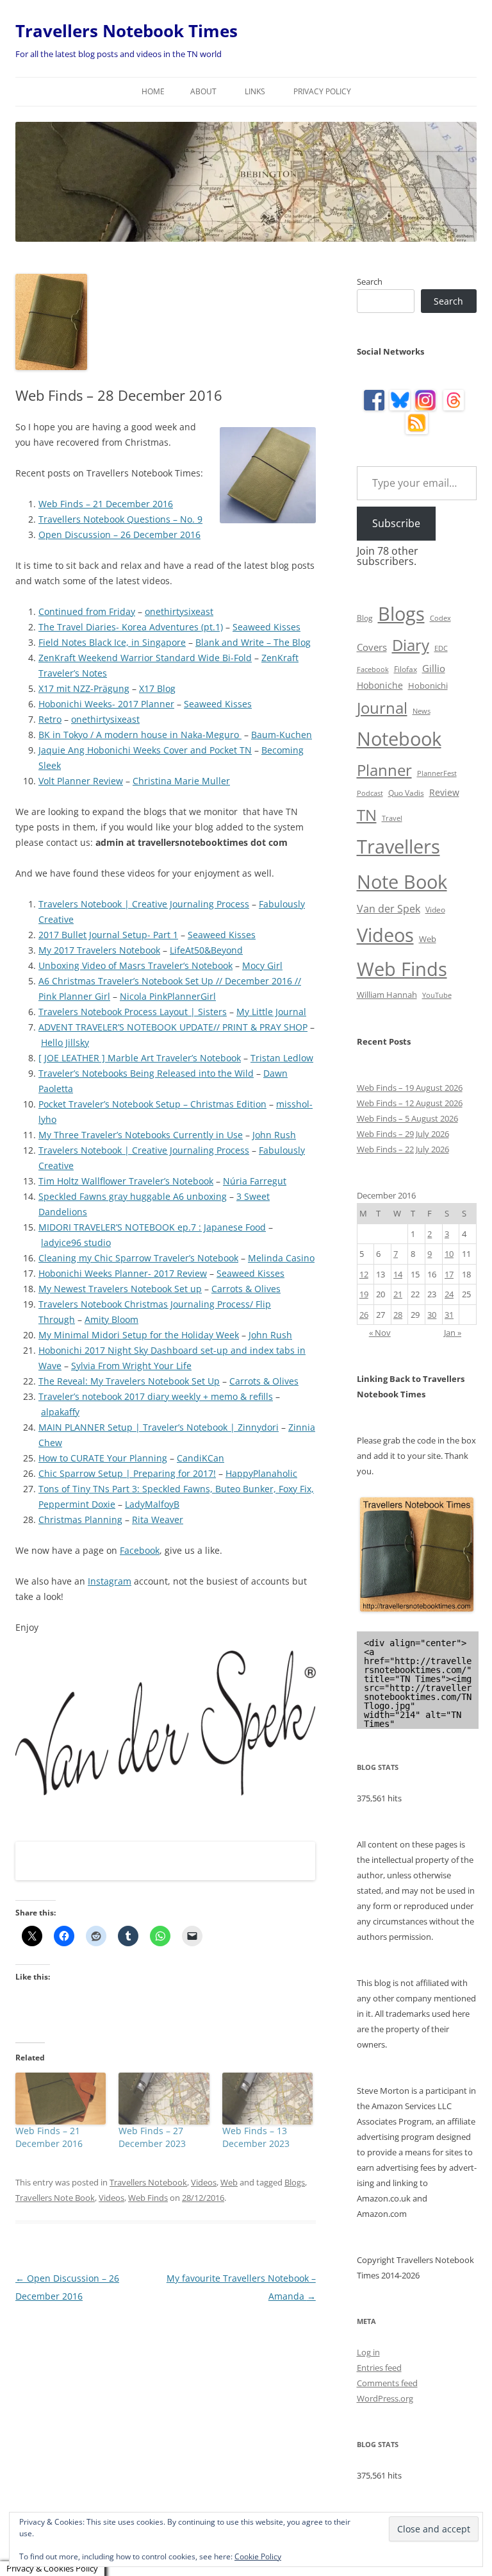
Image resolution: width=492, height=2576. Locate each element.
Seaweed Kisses (266, 627)
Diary (411, 645)
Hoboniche (380, 685)
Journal (382, 708)
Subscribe (396, 523)
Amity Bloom (111, 1319)
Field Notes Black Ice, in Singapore (112, 642)
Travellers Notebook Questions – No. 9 (120, 519)
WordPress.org (385, 2398)
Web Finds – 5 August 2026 (407, 1118)
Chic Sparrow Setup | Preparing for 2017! (127, 1473)
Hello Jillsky (65, 1042)
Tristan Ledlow (282, 1058)
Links (255, 91)
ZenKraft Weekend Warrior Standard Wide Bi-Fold (145, 658)
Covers (372, 647)
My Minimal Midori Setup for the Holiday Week (139, 1335)
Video (435, 910)
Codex (440, 618)
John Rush (274, 1135)
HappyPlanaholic (261, 1473)
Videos (204, 2182)
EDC (441, 648)
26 (364, 1315)
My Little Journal (271, 1012)
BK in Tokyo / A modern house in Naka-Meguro (140, 735)
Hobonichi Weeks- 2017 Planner (106, 704)
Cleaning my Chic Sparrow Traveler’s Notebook (138, 1258)
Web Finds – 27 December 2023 (152, 2137)
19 (364, 1294)
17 (449, 1274)
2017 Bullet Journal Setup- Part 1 (108, 935)
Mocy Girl (262, 965)
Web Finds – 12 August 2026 (410, 1103)
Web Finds (148, 2198)
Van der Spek (389, 909)
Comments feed (387, 2383)
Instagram (110, 1581)
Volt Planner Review (81, 781)
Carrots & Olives (246, 1289)
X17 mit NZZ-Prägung (84, 688)
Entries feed (379, 2368)
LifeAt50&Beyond (206, 950)
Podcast (370, 793)
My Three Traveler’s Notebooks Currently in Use (141, 1135)
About (203, 91)
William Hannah (387, 995)
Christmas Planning (80, 1520)
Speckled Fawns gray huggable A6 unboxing (133, 1196)
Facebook (140, 1550)
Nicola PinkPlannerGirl (168, 996)
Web (229, 2182)
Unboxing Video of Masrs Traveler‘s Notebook (135, 965)
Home (153, 91)
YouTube (437, 995)
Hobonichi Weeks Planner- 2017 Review (123, 1273)
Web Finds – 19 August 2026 (410, 1088)
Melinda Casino (281, 1258)
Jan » (453, 1333)
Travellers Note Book (55, 2198)
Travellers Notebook (148, 2182)
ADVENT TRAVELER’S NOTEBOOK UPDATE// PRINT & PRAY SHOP (173, 1027)
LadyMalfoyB (152, 1504)
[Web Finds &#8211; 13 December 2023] (267, 2099)
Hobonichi (428, 686)
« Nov (380, 1333)
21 (398, 1294)
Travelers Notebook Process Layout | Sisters (133, 1012)
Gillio (434, 668)
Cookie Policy (258, 2556)
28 (398, 1315)
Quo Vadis (406, 793)
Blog (365, 618)
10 (449, 1254)
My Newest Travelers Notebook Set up (120, 1289)
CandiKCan (201, 1458)
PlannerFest (437, 773)
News (422, 711)
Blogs (295, 2182)
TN (367, 815)
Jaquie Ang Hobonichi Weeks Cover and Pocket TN (145, 750)
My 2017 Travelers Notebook (99, 950)
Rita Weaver (158, 1520)
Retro (50, 719)
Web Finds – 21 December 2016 (106, 504)
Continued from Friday (87, 611)
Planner (384, 770)
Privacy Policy (322, 91)
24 (449, 1294)
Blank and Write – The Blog (253, 642)
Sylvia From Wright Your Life (131, 1366)
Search (370, 282)
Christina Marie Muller (181, 781)
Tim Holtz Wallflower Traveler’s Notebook (126, 1181)
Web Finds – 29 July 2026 (403, 1134)
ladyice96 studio (76, 1242)
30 (432, 1315)
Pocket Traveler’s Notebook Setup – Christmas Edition (152, 1104)
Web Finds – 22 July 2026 (403, 1149)
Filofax (406, 669)
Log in (368, 2352)
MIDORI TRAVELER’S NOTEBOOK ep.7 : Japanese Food (152, 1227)
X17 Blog (157, 688)
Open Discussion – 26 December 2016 (119, 535)
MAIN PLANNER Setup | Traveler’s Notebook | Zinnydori (159, 1427)
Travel (392, 818)
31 (449, 1315)
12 (364, 1274)
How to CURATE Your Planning (103, 1458)
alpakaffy (60, 1412)
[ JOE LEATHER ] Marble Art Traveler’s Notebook (140, 1058)
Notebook (399, 738)
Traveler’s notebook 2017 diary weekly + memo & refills (156, 1396)
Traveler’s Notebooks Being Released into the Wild (146, 1073)
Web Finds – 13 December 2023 (256, 2137)
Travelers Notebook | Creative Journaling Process (144, 904)
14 (398, 1274)
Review (444, 792)
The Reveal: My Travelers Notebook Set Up (129, 1381)
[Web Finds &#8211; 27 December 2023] (164, 2099)
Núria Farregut (255, 1181)
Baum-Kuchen (282, 735)
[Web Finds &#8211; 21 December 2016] (61, 2099)
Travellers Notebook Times (127, 31)
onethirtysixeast (179, 611)
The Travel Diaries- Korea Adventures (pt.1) (131, 627)
